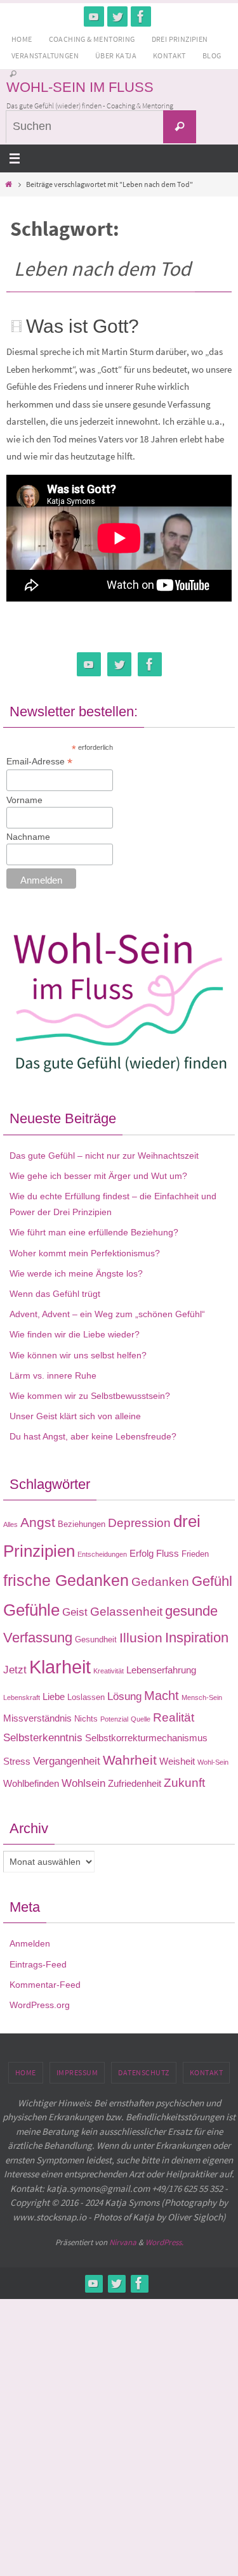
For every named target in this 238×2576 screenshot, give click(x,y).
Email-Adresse (39, 762)
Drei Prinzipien (180, 39)
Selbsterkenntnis (43, 1737)
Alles (10, 1524)
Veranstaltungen (45, 55)
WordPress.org (40, 2005)
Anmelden (30, 1943)
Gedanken (160, 1582)
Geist (75, 1612)
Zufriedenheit (135, 1783)
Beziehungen (82, 1524)
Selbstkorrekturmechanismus (146, 1738)
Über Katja (116, 55)
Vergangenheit (67, 1761)
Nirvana (123, 2242)
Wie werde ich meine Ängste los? (76, 1273)
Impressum (77, 2072)
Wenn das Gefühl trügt (55, 1294)
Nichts (86, 1719)
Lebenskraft (22, 1697)
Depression (139, 1523)
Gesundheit (96, 1639)
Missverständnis (37, 1718)
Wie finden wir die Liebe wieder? (75, 1334)
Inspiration (197, 1638)
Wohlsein (83, 1783)
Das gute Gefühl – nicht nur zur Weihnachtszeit (104, 1156)
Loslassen (86, 1697)
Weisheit (177, 1761)
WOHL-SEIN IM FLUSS (80, 87)
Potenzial (114, 1719)
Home (22, 39)
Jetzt (15, 1670)
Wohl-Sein (213, 1762)
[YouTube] (94, 16)
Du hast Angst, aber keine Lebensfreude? (93, 1436)
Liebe (54, 1697)
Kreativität (109, 1671)
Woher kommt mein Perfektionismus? (85, 1253)
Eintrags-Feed (38, 1964)
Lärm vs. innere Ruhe (53, 1375)
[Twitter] (117, 16)
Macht (162, 1696)
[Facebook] (141, 16)
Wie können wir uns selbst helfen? (78, 1355)
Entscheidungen (102, 1554)
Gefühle (31, 1610)
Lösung (124, 1696)
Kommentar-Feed (45, 1985)
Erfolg (142, 1553)
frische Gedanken (66, 1580)
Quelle (141, 1719)
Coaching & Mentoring (92, 39)
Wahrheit (130, 1760)
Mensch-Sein (202, 1697)
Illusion (141, 1638)
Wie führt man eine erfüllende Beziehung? (94, 1232)
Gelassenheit (126, 1612)
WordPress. (164, 2242)
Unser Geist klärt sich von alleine (75, 1416)
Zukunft (184, 1783)
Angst (38, 1523)
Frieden (195, 1554)
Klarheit (60, 1667)
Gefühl (212, 1581)
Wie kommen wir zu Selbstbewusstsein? (90, 1396)
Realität (174, 1717)
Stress (17, 1761)
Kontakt (169, 55)
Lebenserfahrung (161, 1670)
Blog (212, 55)
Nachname (28, 837)
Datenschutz (144, 2072)
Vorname (24, 800)
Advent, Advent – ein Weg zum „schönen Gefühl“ (107, 1314)
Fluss (168, 1553)
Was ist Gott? (83, 326)
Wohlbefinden (31, 1783)
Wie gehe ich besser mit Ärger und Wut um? (98, 1176)
